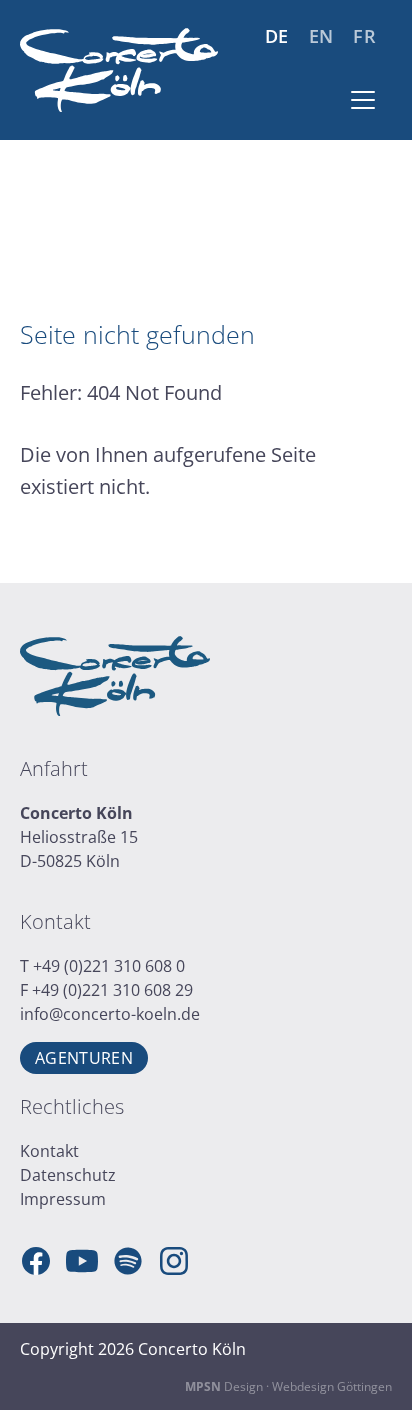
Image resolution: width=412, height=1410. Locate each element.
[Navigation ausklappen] (363, 100)
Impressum (63, 1199)
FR (364, 36)
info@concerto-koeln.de (110, 1014)
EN (321, 36)
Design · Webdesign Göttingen (288, 1386)
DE (277, 36)
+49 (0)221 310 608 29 (112, 990)
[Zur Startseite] (119, 69)
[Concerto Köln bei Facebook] (36, 1261)
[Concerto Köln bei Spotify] (128, 1261)
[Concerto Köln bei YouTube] (82, 1261)
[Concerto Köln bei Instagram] (174, 1261)
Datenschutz (68, 1175)
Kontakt (49, 1151)
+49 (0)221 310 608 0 (109, 966)
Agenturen (84, 1058)
